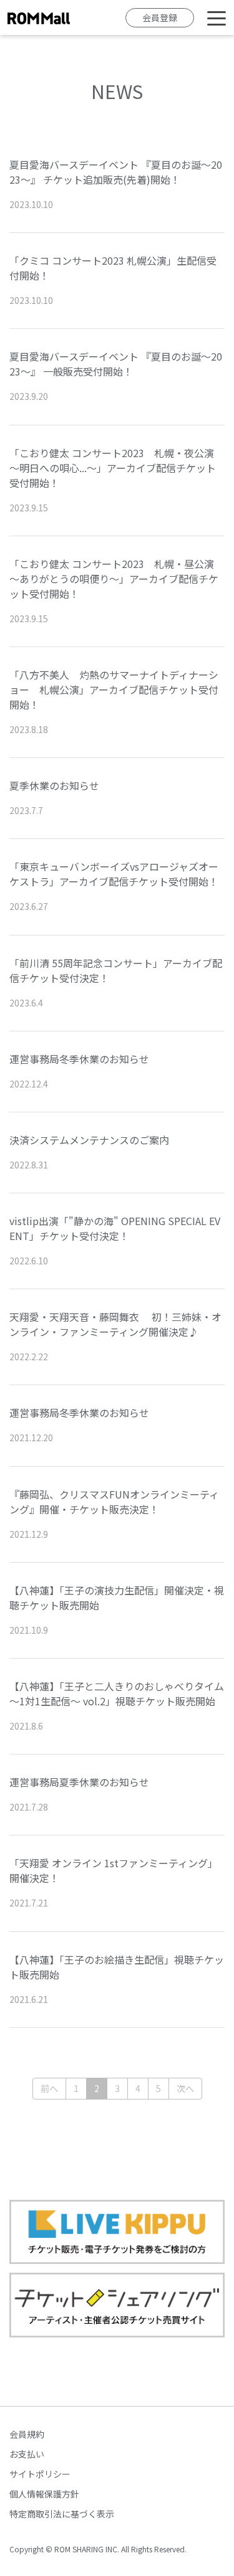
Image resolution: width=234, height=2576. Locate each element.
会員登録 (160, 17)
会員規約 (27, 2434)
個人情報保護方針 (44, 2494)
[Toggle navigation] (217, 17)
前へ (49, 2088)
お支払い (27, 2454)
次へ (185, 2088)
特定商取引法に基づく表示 (62, 2514)
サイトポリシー (40, 2474)
